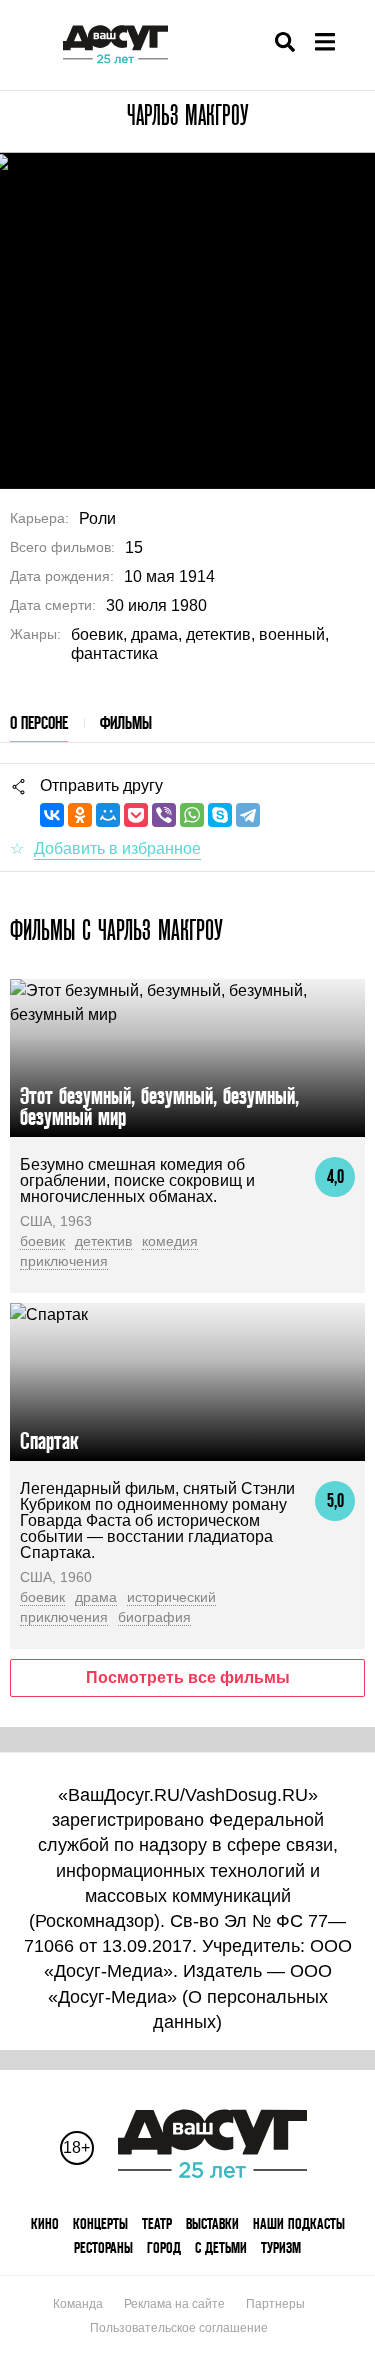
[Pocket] (136, 815)
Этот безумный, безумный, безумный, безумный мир (159, 1106)
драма (96, 1597)
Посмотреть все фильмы (188, 1677)
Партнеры (275, 2304)
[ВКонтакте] (52, 815)
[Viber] (164, 815)
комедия (170, 1241)
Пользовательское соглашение (179, 2328)
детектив (103, 1241)
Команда (78, 2304)
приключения (64, 1261)
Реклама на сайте (174, 2304)
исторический (171, 1597)
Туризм (281, 2247)
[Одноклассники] (80, 815)
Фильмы (126, 722)
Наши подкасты (299, 2223)
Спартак (49, 1440)
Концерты (100, 2223)
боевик (42, 1241)
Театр (157, 2223)
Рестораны (103, 2247)
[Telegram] (248, 815)
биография (154, 1617)
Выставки (212, 2223)
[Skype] (220, 815)
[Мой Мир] (108, 815)
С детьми (221, 2247)
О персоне (39, 722)
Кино (45, 2223)
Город (164, 2247)
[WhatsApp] (192, 815)
